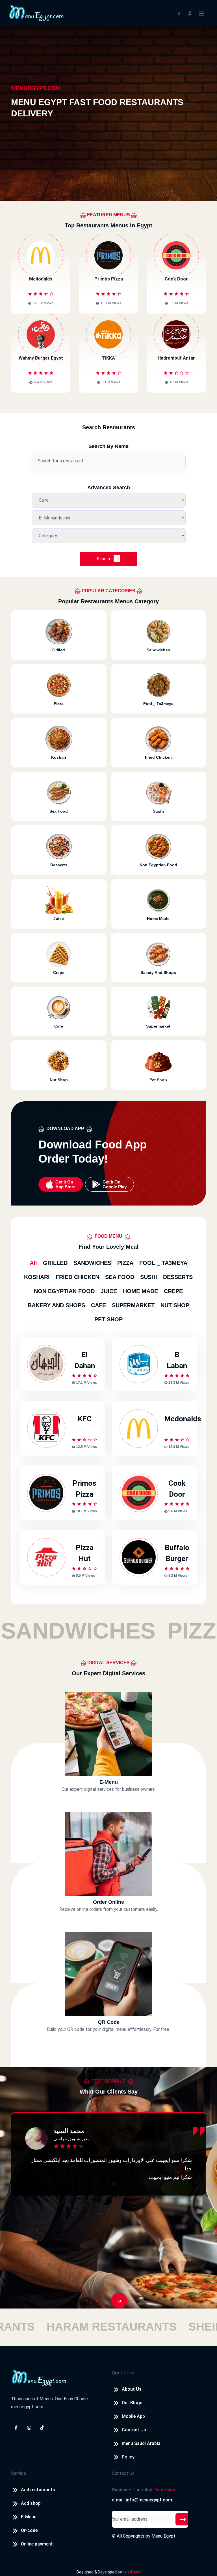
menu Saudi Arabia (141, 2443)
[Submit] (183, 2519)
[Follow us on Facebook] (16, 2427)
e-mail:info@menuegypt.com (142, 2500)
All (33, 1263)
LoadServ (132, 2572)
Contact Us (134, 2430)
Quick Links (123, 2373)
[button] (98, 2301)
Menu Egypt (163, 2536)
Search (104, 559)
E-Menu (29, 2517)
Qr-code (29, 2530)
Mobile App (133, 2416)
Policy (128, 2457)
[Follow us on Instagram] (29, 2427)
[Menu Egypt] (36, 13)
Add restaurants (38, 2490)
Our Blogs (132, 2403)
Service (19, 2473)
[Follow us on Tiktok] (42, 2427)
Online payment (37, 2544)
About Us (132, 2389)
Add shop (31, 2503)
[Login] (190, 13)
